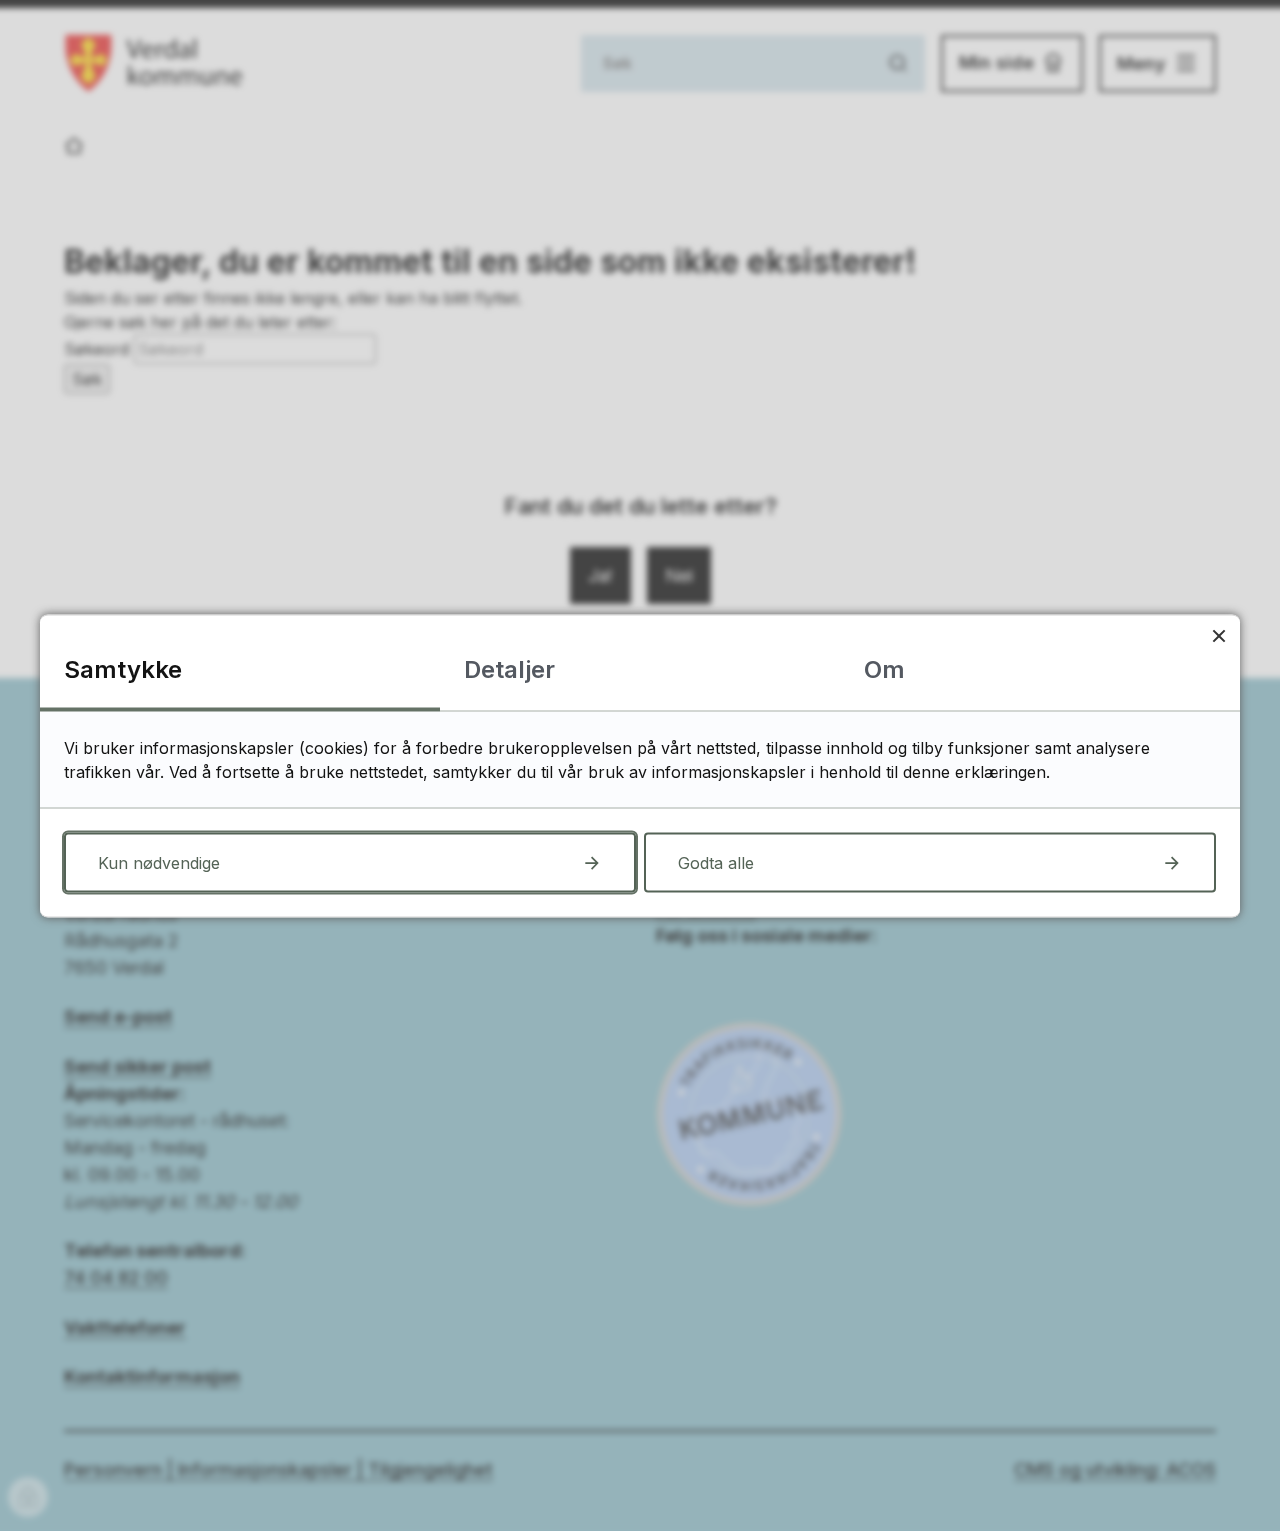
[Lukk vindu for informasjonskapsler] (1218, 635)
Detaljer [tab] (509, 668)
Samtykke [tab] (123, 668)
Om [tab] (884, 668)
